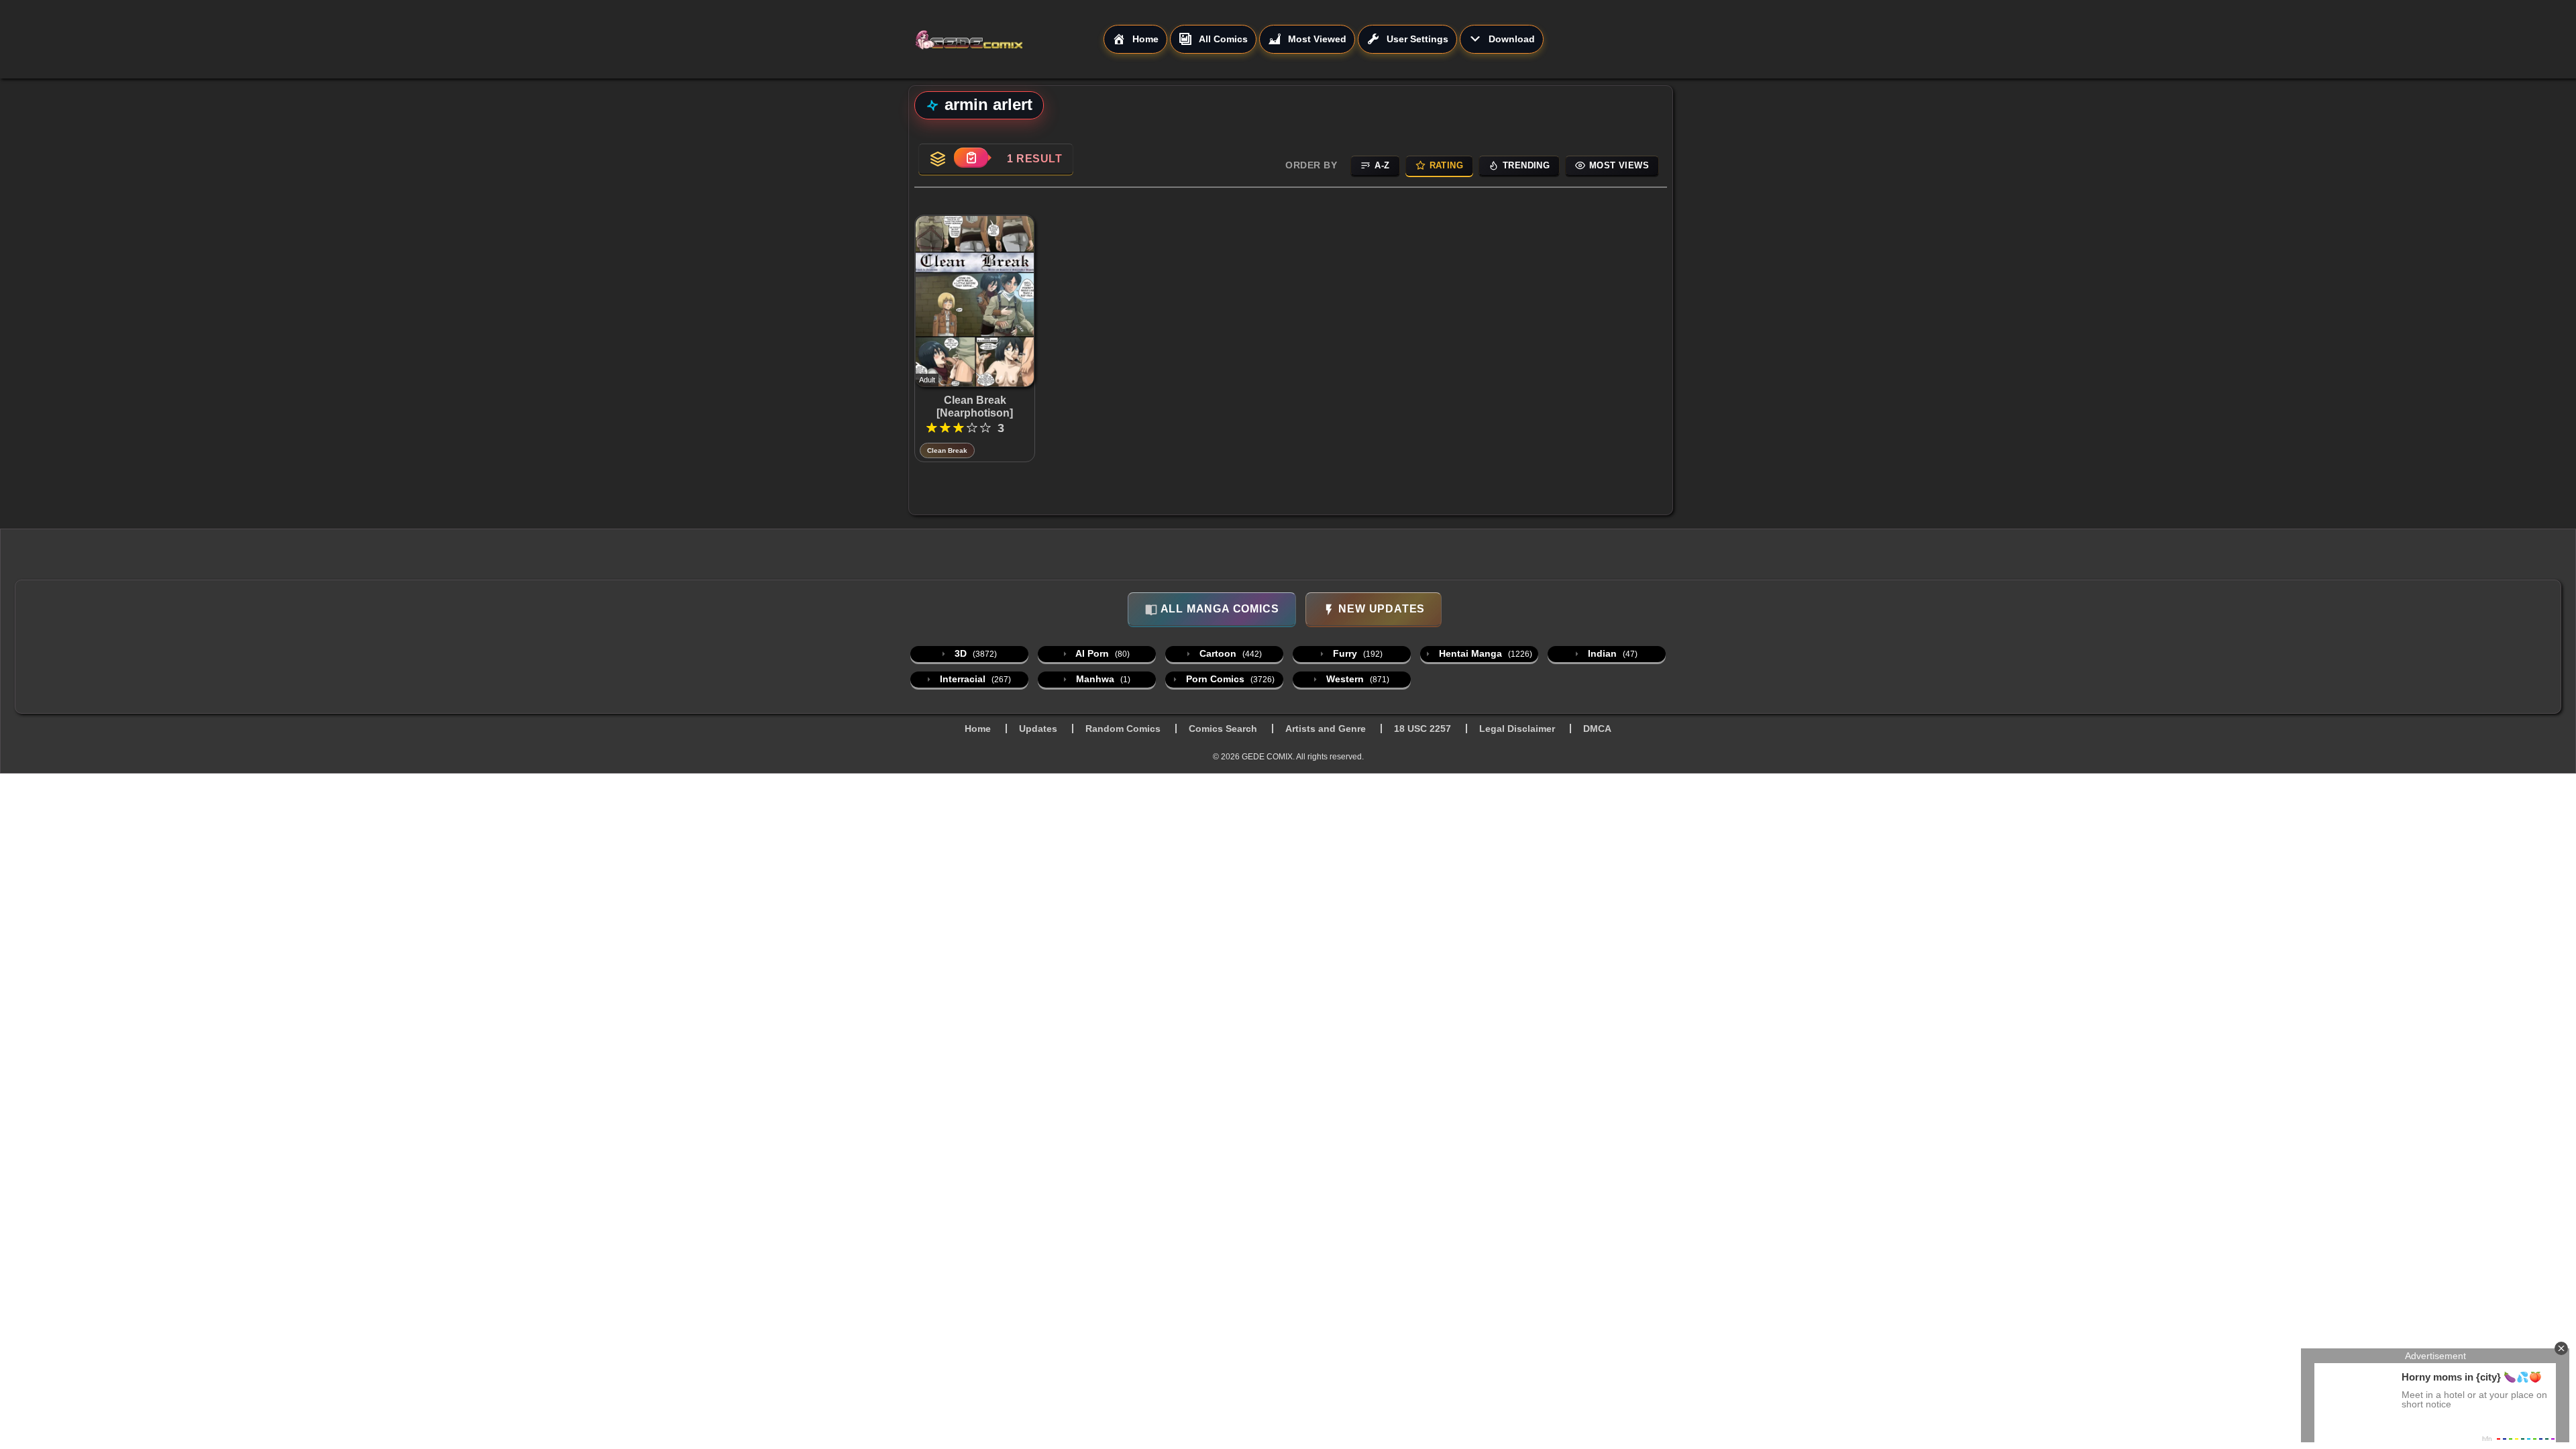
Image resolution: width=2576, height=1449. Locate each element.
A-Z (1382, 165)
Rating (1446, 165)
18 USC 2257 (1423, 729)
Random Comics (1123, 729)
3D (974, 653)
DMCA (1597, 729)
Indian (1611, 653)
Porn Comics (1229, 679)
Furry (1356, 653)
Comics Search (1223, 729)
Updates (1038, 729)
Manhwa (1102, 679)
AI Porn (1102, 653)
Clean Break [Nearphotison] (975, 407)
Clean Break (947, 450)
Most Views (1619, 165)
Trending (1526, 165)
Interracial (974, 679)
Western (1356, 679)
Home (978, 729)
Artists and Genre (1326, 729)
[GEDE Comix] (1009, 40)
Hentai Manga (1484, 653)
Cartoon (1229, 653)
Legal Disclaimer (1517, 729)
